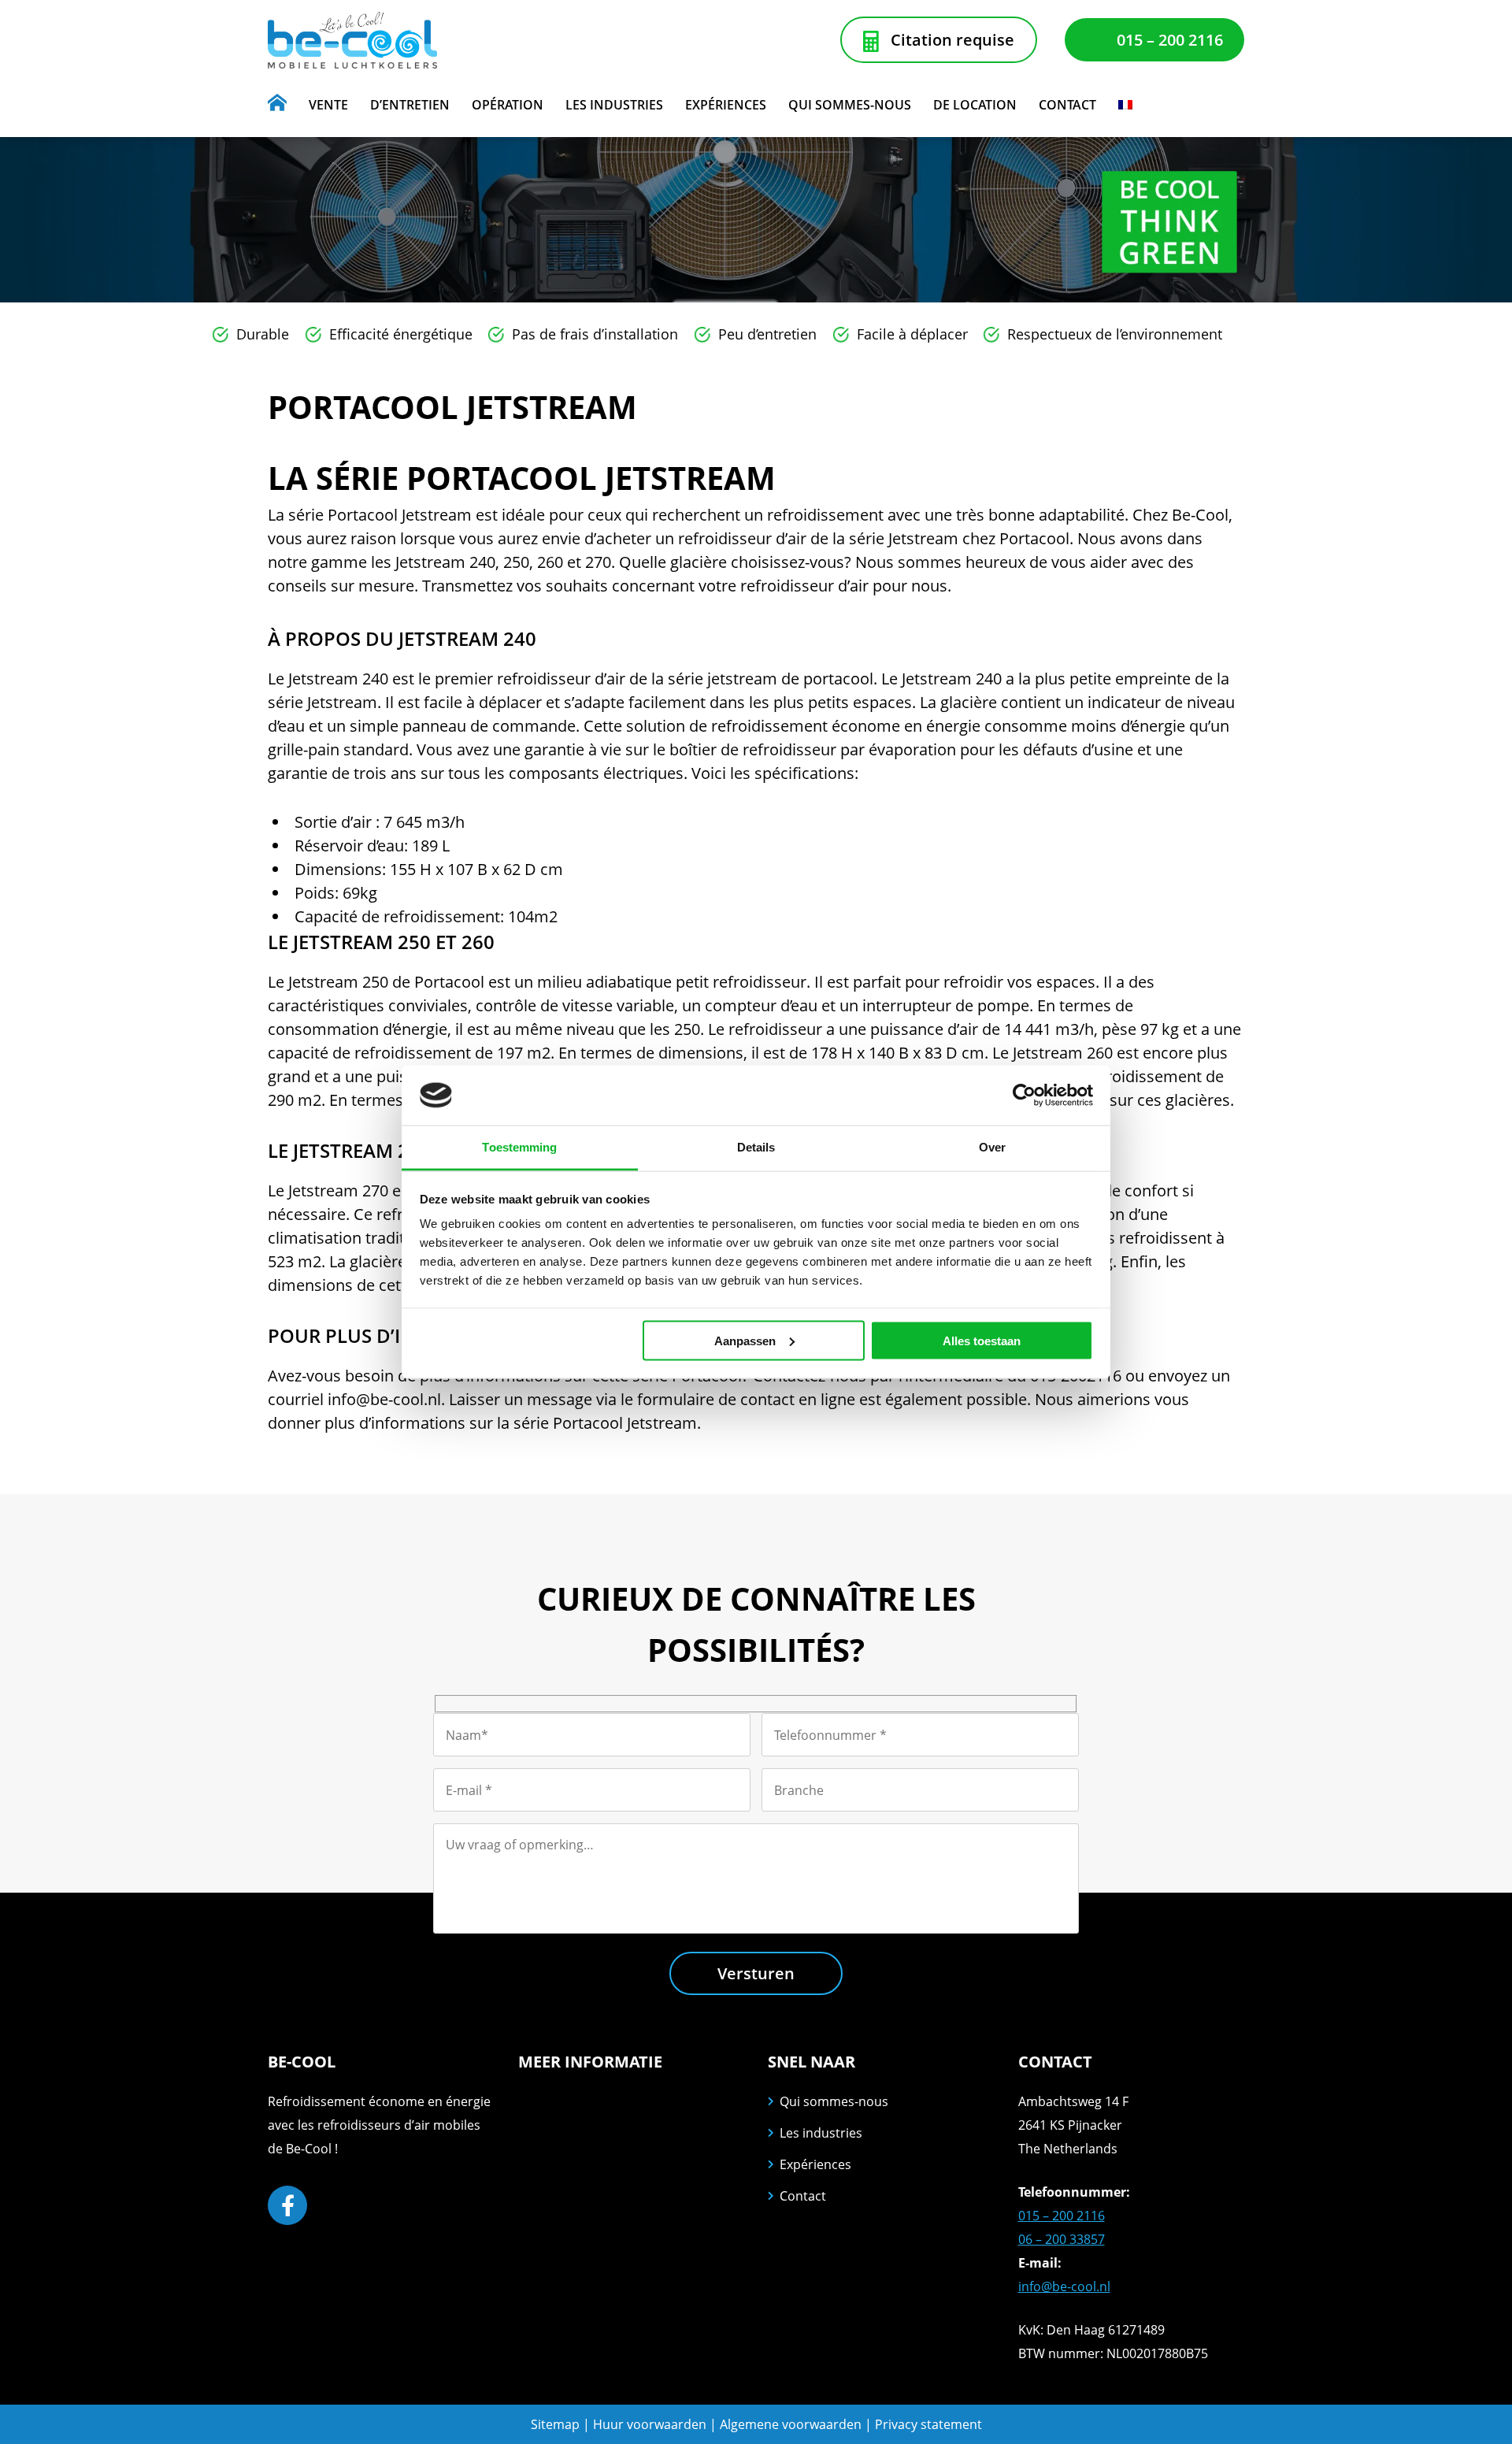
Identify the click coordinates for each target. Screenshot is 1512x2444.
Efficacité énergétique (401, 334)
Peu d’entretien (767, 334)
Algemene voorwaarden (792, 2424)
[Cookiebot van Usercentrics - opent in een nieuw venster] (1024, 1095)
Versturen (756, 1973)
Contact (803, 2196)
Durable (263, 334)
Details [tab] (756, 1147)
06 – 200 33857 (1062, 2239)
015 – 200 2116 (1170, 40)
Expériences (815, 2164)
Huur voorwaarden (650, 2424)
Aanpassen (745, 1340)
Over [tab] (992, 1147)
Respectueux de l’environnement (1115, 334)
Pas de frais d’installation (595, 334)
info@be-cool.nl (1064, 2286)
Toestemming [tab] (519, 1147)
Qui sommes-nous (834, 2101)
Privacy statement (928, 2424)
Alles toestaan (982, 1340)
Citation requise (952, 40)
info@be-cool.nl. (386, 1399)
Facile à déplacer (912, 334)
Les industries (821, 2133)
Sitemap (555, 2424)
